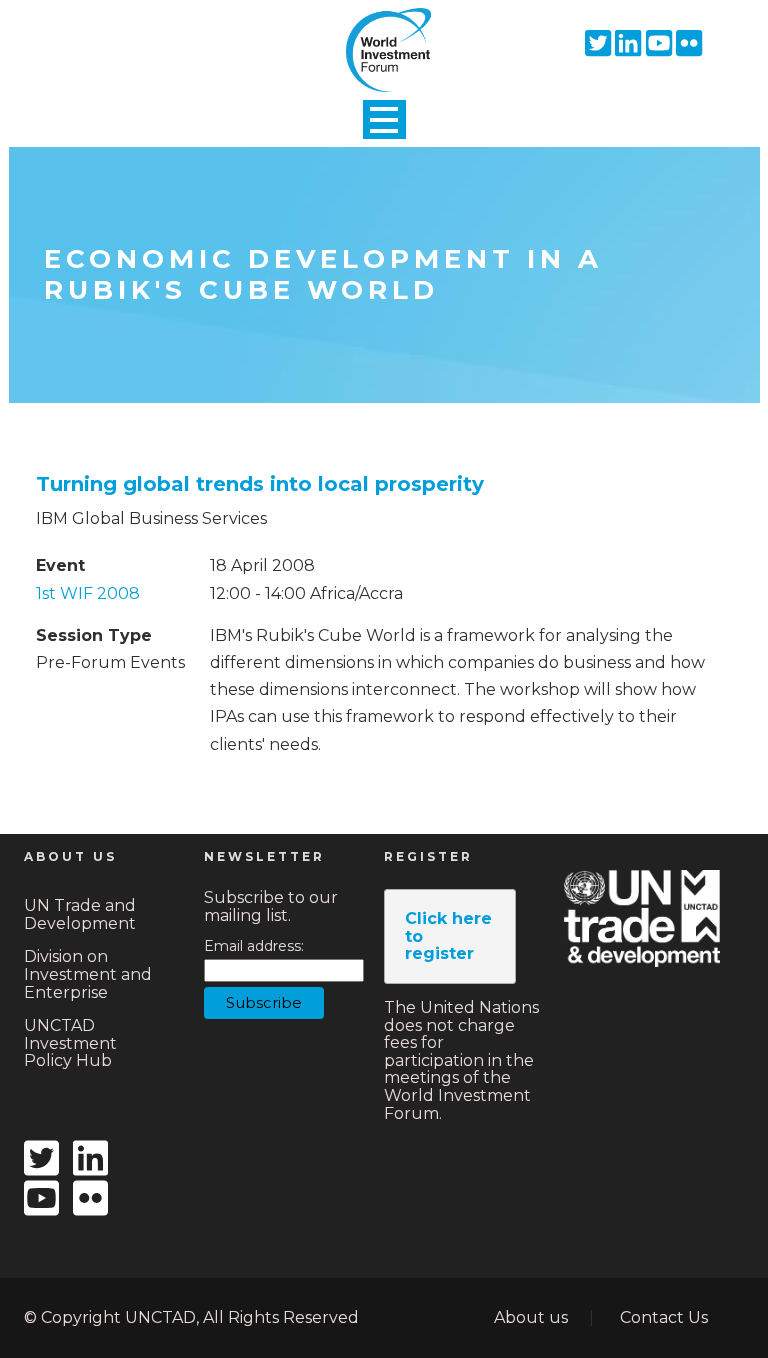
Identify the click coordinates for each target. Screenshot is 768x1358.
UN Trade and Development (80, 914)
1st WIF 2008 (88, 593)
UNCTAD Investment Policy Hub (70, 1043)
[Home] (384, 33)
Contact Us (664, 1317)
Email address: (254, 946)
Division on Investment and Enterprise (88, 974)
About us (531, 1317)
